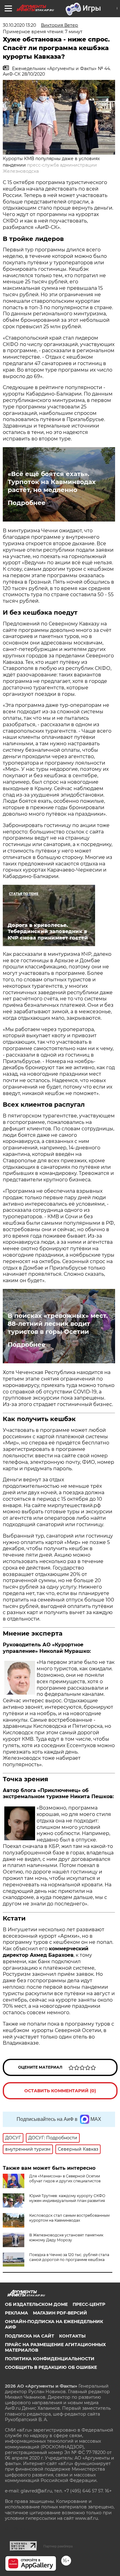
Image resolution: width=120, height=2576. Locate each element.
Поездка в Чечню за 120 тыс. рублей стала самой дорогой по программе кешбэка (69, 2257)
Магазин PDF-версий (60, 2313)
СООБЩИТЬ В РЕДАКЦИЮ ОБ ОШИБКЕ (51, 2367)
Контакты (72, 2336)
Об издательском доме (36, 2304)
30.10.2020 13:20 (19, 25)
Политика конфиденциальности (50, 2359)
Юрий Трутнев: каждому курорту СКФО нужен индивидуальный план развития (67, 2198)
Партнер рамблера (58, 2546)
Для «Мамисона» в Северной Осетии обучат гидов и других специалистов (65, 2178)
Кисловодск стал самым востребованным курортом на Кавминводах (69, 2218)
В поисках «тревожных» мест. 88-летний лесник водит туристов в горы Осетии (58, 1324)
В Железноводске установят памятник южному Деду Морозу (66, 2237)
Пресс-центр (89, 2304)
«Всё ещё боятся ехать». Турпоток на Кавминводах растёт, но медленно (52, 482)
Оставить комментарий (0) (60, 2091)
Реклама (16, 2313)
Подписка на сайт (30, 2336)
